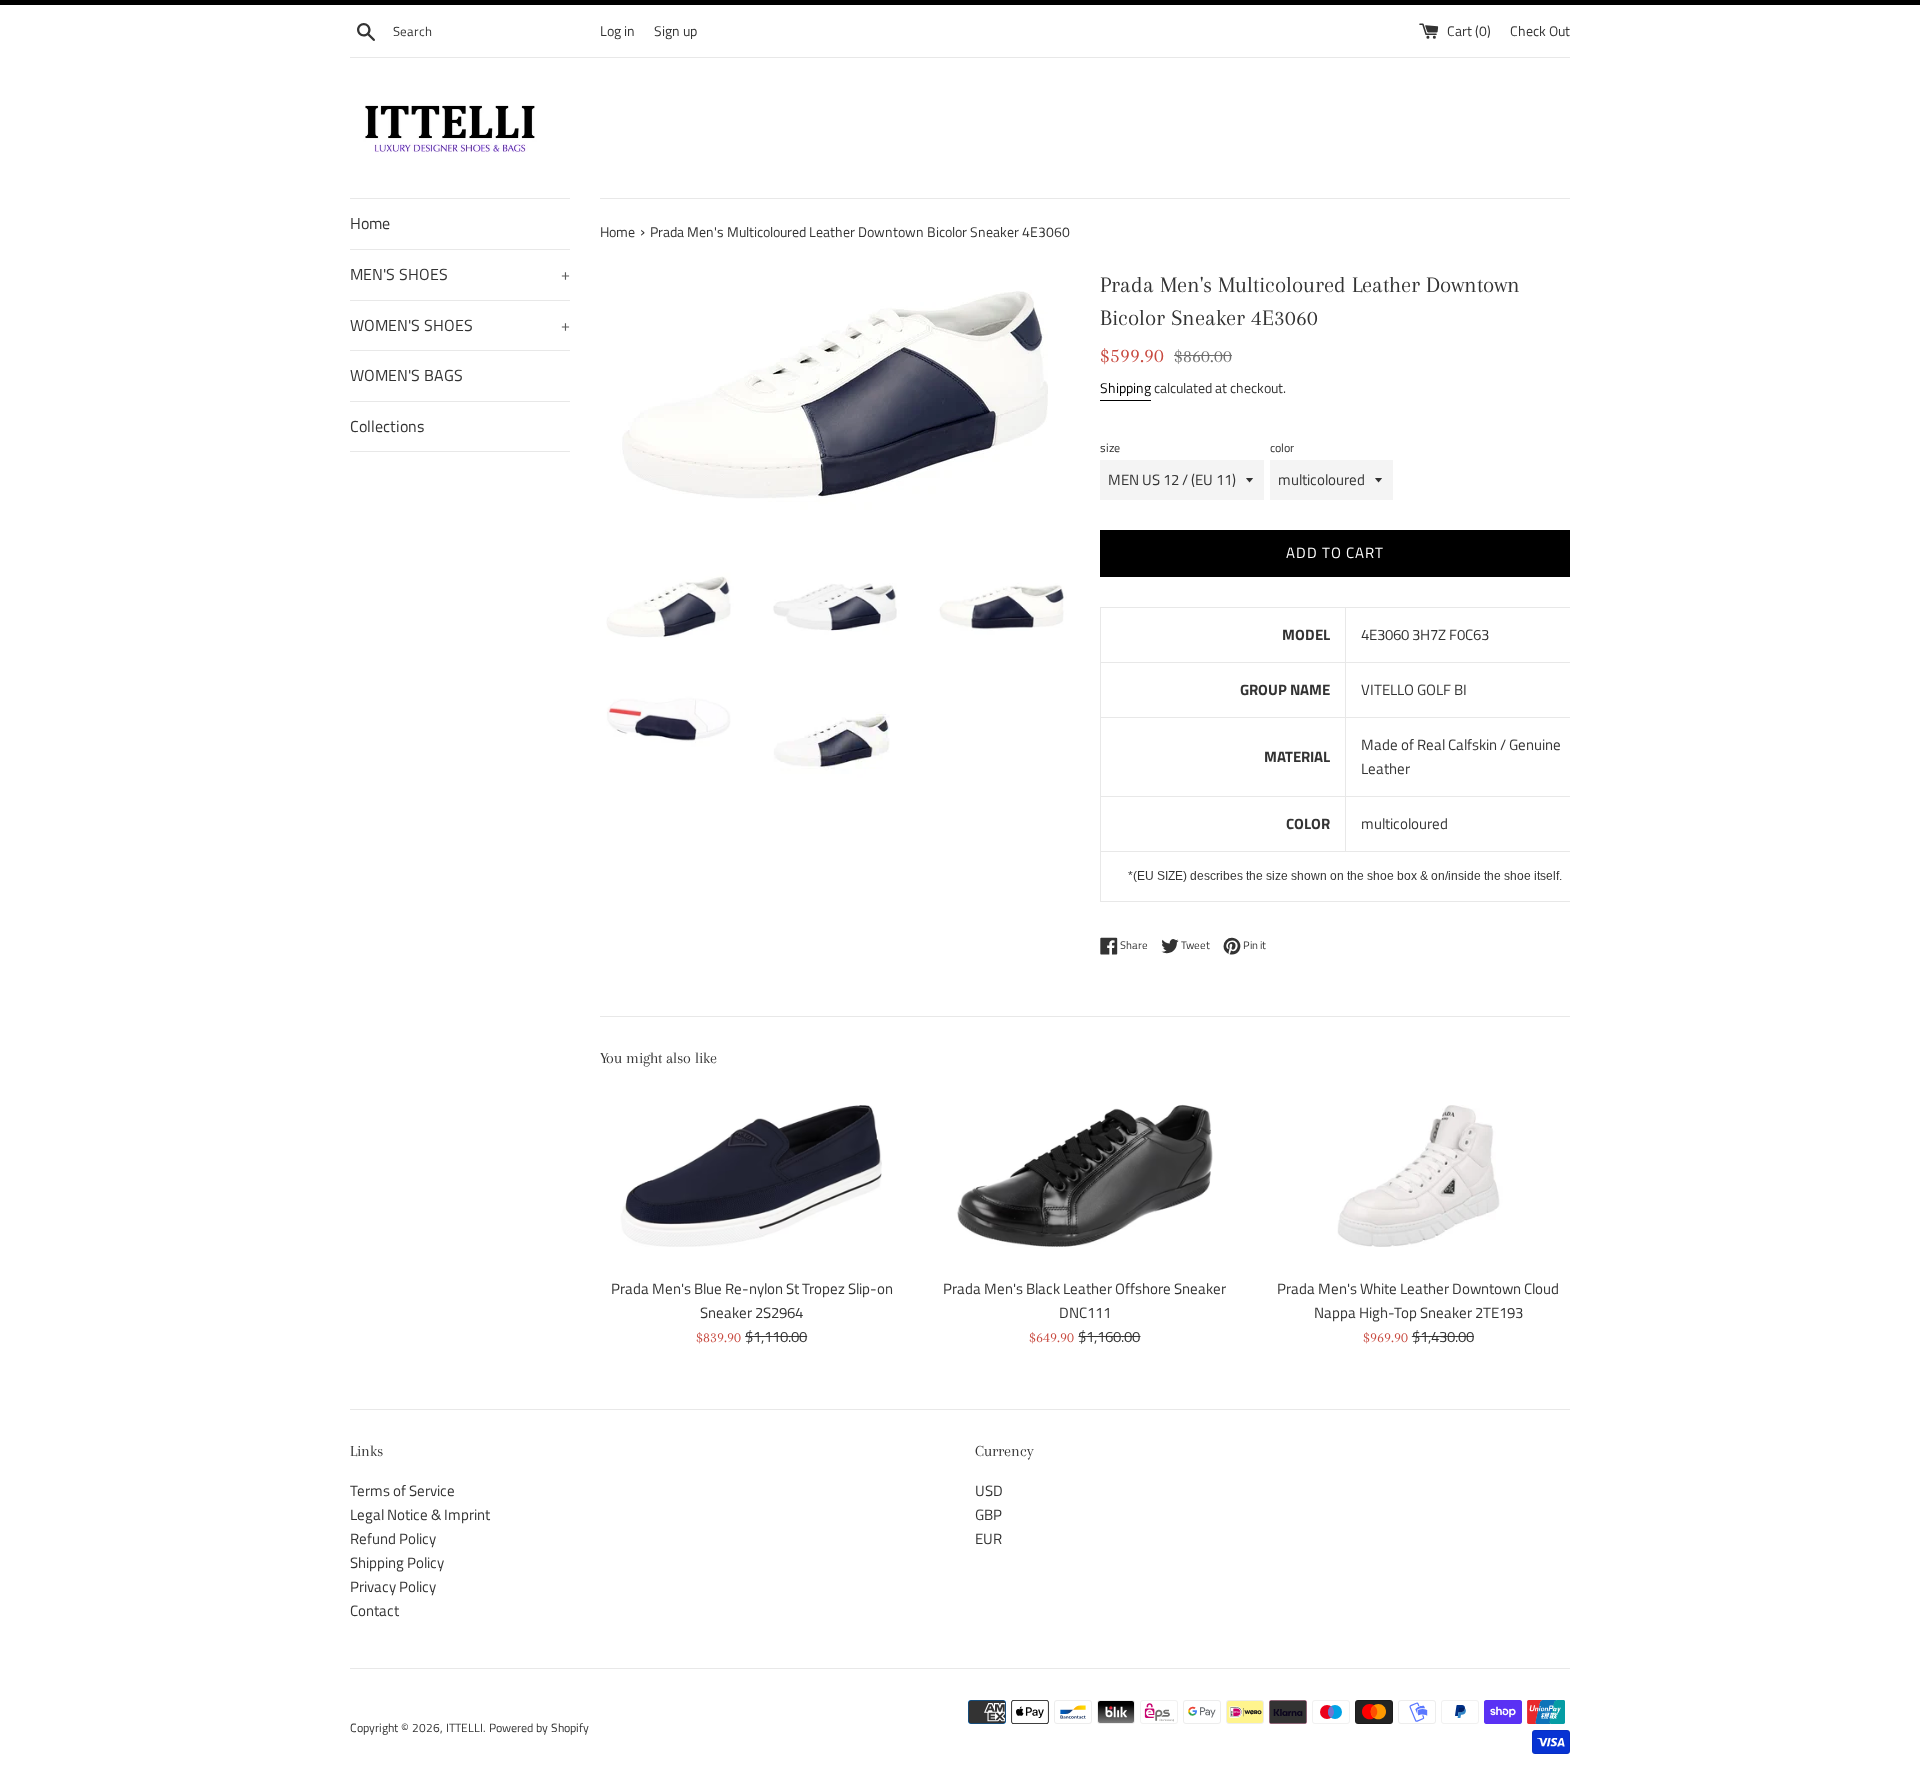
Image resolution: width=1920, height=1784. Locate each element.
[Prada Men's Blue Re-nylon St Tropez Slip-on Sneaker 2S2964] (751, 1176)
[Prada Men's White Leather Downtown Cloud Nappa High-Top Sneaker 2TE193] (1418, 1176)
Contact (374, 1610)
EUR (988, 1538)
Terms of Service (402, 1490)
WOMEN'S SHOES (460, 325)
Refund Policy (393, 1538)
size (1110, 447)
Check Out (1540, 31)
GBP (988, 1514)
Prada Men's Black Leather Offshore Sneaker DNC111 (1084, 1300)
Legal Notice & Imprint (420, 1514)
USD (989, 1490)
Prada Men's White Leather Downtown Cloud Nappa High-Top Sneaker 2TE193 (1418, 1300)
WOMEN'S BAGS (406, 375)
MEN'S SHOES (460, 274)
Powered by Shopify (539, 1727)
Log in (617, 31)
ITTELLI (464, 1727)
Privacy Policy (393, 1586)
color (1282, 447)
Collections (387, 426)
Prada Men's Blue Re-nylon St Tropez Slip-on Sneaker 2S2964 (752, 1300)
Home (370, 223)
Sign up (675, 31)
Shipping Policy (397, 1562)
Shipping (1125, 387)
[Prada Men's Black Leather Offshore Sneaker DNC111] (1084, 1176)
